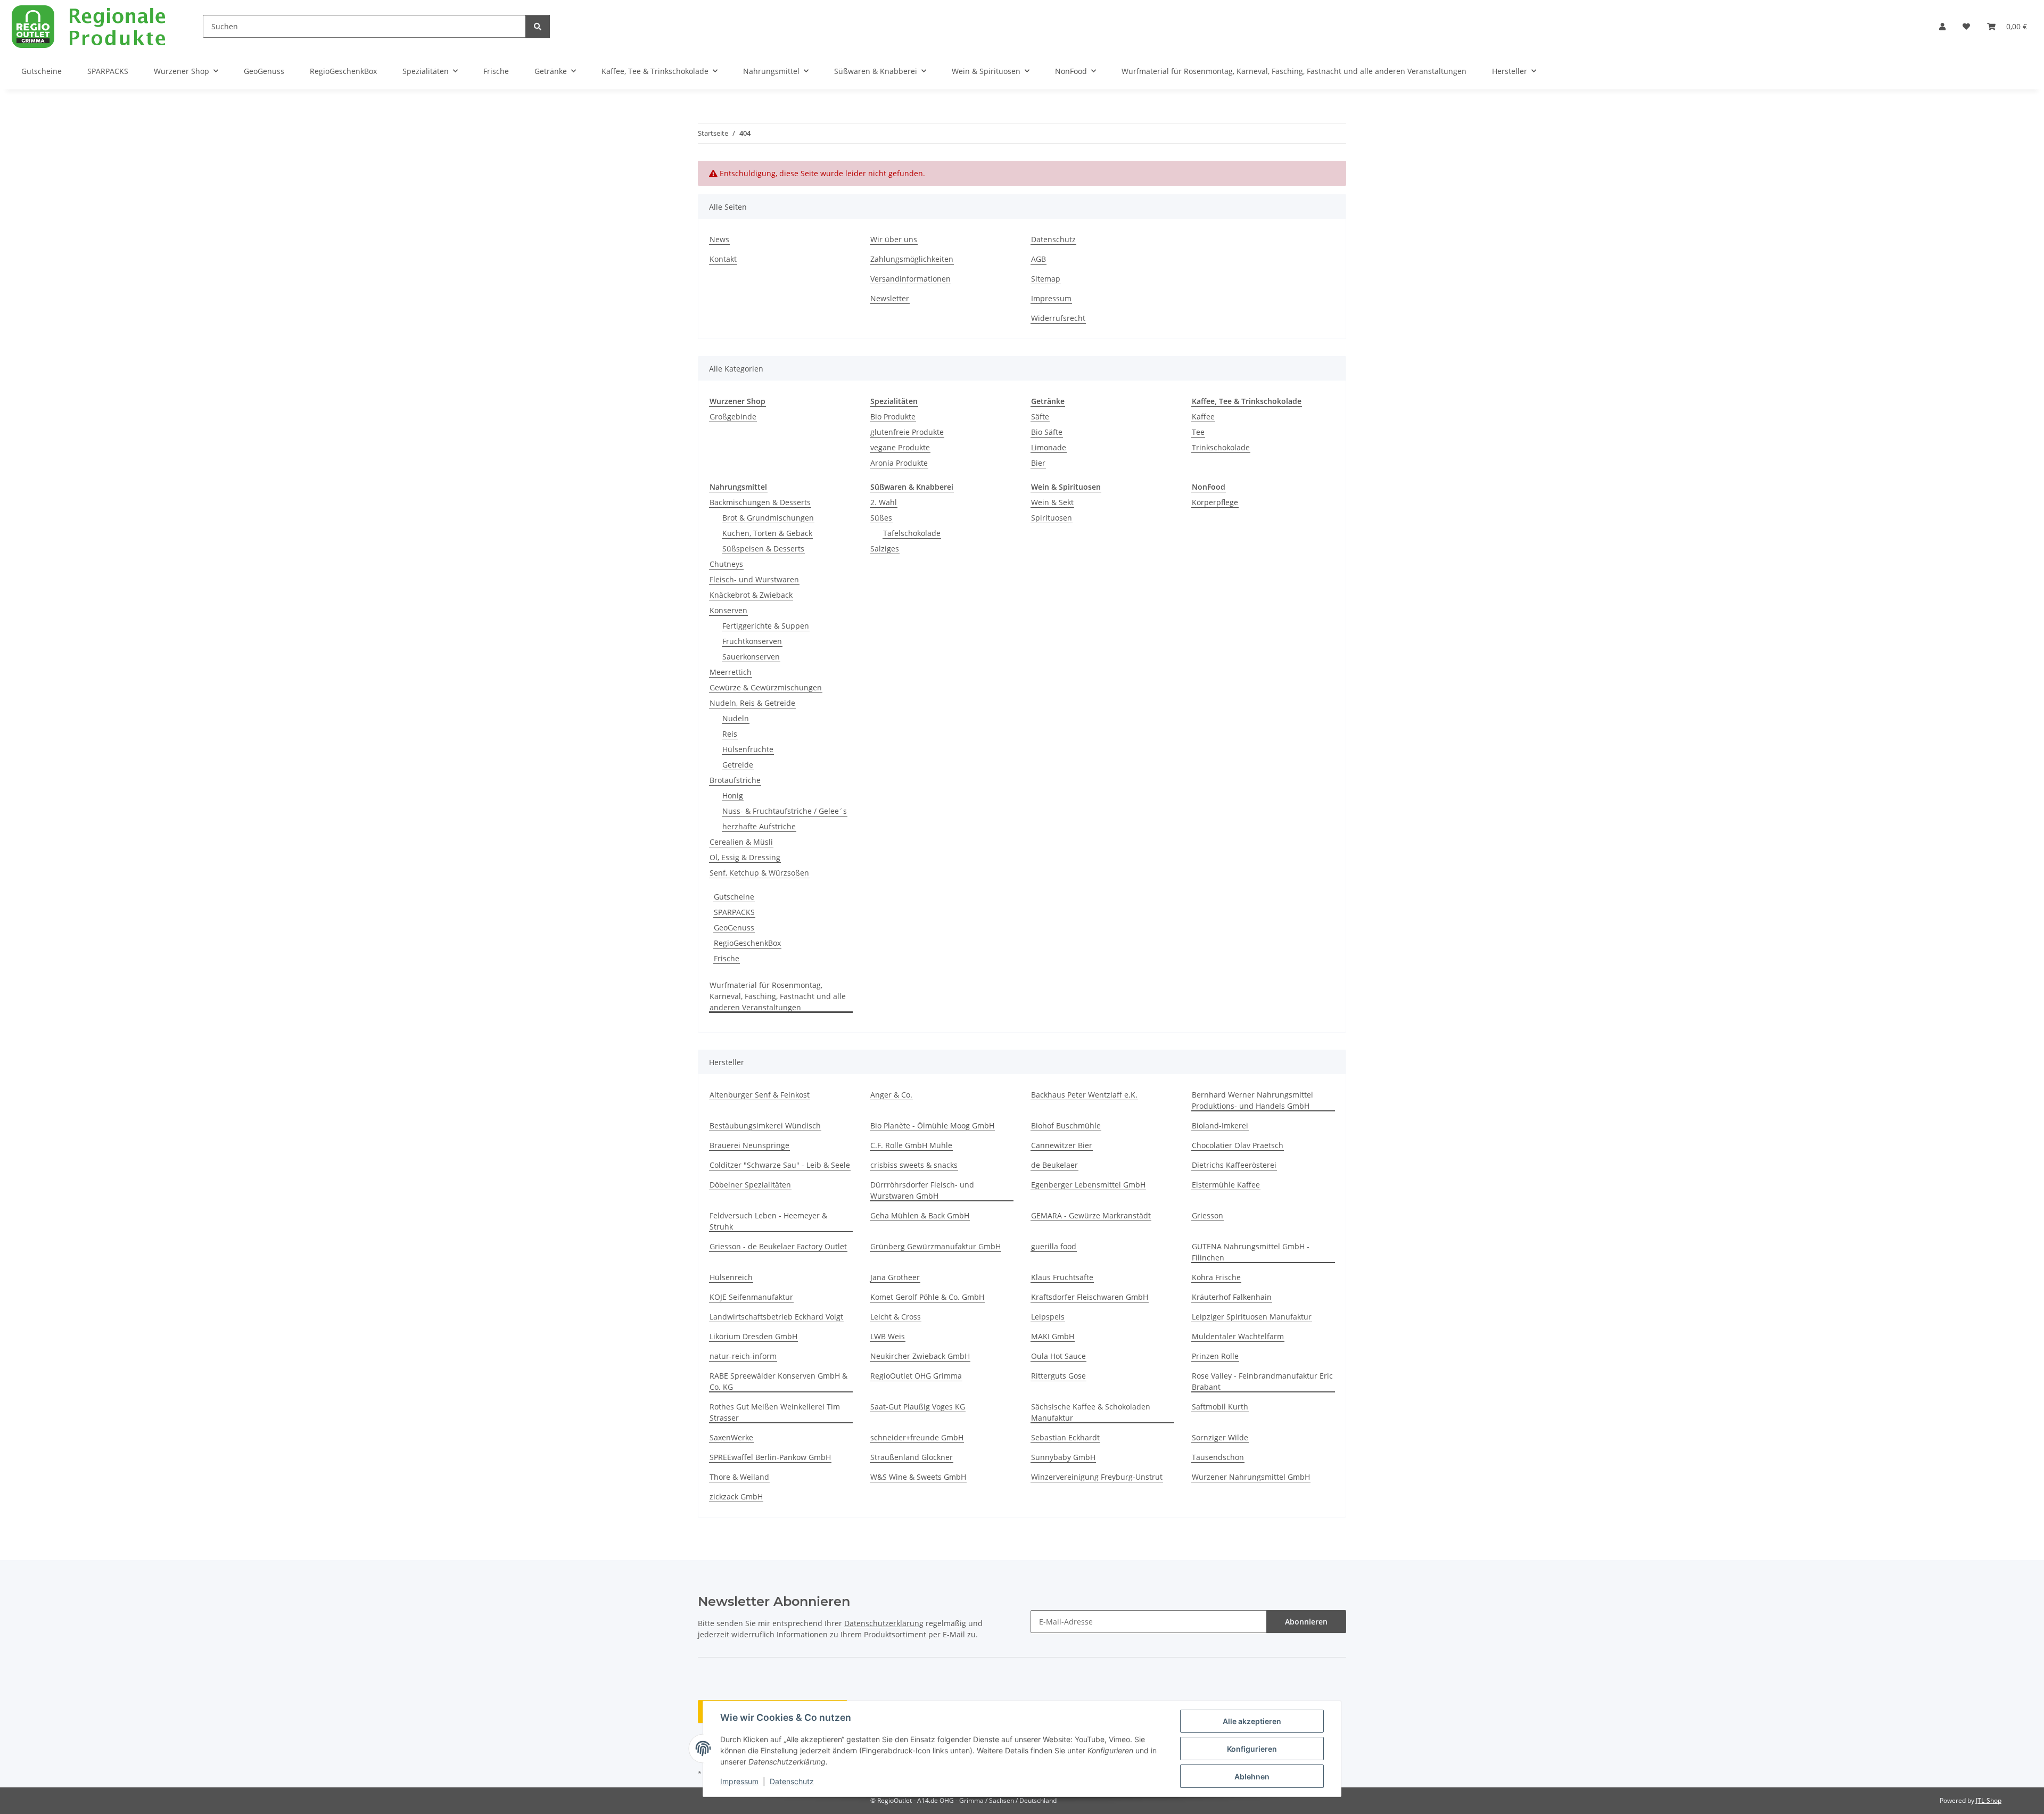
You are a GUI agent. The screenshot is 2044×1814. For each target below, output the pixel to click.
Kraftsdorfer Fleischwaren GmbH (1090, 1297)
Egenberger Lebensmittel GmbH (1088, 1185)
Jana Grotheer (895, 1277)
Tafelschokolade (912, 533)
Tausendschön (1218, 1457)
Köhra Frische (1216, 1277)
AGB (1039, 259)
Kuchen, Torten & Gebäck (767, 533)
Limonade (1049, 447)
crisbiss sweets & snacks (914, 1165)
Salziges (885, 549)
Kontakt (723, 259)
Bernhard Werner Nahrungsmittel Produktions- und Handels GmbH (1252, 1100)
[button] (1942, 26)
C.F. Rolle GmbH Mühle (911, 1145)
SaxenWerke (731, 1437)
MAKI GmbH (1053, 1336)
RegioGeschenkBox (747, 943)
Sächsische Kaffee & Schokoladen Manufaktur (1091, 1412)
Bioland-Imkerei (1220, 1125)
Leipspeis (1048, 1317)
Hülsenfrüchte (748, 749)
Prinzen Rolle (1215, 1356)
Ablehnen (1252, 1776)
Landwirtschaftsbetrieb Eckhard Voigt (776, 1317)
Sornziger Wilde (1220, 1437)
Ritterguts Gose (1058, 1376)
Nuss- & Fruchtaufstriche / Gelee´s (785, 811)
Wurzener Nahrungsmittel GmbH (1251, 1477)
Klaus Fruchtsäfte (1062, 1277)
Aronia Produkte (899, 463)
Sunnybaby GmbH (1063, 1457)
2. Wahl (884, 502)
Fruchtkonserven (752, 641)
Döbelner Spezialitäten (750, 1185)
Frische (727, 958)
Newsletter (890, 298)
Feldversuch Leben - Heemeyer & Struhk (768, 1221)
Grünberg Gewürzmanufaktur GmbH (936, 1246)
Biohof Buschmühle (1066, 1125)
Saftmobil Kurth (1220, 1407)
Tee (1198, 432)
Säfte (1040, 417)
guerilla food (1054, 1246)
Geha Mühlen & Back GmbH (920, 1215)
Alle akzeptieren (1252, 1721)
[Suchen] (538, 26)
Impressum (739, 1781)
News (719, 239)
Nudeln (736, 718)
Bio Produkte (893, 417)
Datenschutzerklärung (884, 1623)
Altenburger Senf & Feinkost (760, 1095)
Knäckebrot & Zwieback (751, 595)
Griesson (1208, 1215)
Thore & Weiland (739, 1477)
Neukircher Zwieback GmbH (920, 1356)
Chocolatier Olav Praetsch (1238, 1145)
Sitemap (1046, 279)
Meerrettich (731, 672)
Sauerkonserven (751, 657)
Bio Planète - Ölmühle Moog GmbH (932, 1125)
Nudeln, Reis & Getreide (752, 703)
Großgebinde (733, 417)
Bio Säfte (1047, 432)
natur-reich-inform (743, 1356)
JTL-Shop (1989, 1800)
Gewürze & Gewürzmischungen (766, 687)
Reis (730, 734)
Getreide (738, 765)
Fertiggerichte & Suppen (766, 626)
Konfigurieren (1252, 1749)
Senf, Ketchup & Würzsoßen (759, 873)
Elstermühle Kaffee (1226, 1185)
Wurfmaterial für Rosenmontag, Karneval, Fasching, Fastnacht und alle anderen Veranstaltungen (778, 996)
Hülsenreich (731, 1277)
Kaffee (1203, 417)
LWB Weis (888, 1336)
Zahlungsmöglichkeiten (912, 259)
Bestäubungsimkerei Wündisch (765, 1125)
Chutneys (726, 564)
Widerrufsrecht (1058, 318)
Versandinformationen (910, 279)
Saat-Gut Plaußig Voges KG (918, 1407)
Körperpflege (1215, 502)
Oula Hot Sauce (1058, 1356)
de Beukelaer (1054, 1165)
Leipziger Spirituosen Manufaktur (1252, 1317)
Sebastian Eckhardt (1065, 1437)
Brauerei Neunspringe (749, 1145)
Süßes (881, 518)
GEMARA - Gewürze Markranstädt (1091, 1215)
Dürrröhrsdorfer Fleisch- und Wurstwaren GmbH (922, 1190)
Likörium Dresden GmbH (753, 1336)
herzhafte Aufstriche (759, 826)
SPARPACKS (734, 912)
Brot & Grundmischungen (768, 518)
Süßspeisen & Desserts (763, 549)
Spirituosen (1052, 518)
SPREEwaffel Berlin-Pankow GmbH (770, 1457)
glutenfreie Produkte (907, 432)
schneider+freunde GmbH (917, 1437)
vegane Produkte (900, 447)
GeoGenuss (734, 927)
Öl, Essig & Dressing (745, 857)
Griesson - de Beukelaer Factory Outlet (778, 1246)
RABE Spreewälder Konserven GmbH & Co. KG (778, 1381)
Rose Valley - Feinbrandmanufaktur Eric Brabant (1262, 1381)
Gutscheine (734, 897)
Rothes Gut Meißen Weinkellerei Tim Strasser (775, 1412)
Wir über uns (894, 239)
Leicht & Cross (896, 1317)
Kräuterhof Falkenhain (1232, 1297)
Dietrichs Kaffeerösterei (1234, 1165)
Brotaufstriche (735, 780)
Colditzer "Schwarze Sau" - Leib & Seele (780, 1165)
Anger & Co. (891, 1095)
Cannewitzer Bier (1062, 1145)
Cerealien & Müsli (741, 842)
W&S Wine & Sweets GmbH (918, 1477)
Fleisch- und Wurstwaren (754, 579)
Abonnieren (1306, 1622)
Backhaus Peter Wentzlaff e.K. (1084, 1095)
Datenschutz (792, 1781)
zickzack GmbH (736, 1496)
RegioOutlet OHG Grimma (916, 1376)
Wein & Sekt (1052, 502)
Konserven (728, 610)
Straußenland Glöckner (912, 1457)
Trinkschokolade (1221, 447)
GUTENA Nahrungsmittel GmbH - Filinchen (1251, 1252)
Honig (733, 795)
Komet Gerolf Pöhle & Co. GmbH (927, 1297)
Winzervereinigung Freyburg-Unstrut (1097, 1477)
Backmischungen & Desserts (760, 502)
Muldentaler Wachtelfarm (1238, 1336)
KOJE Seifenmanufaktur (751, 1297)
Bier (1038, 463)
